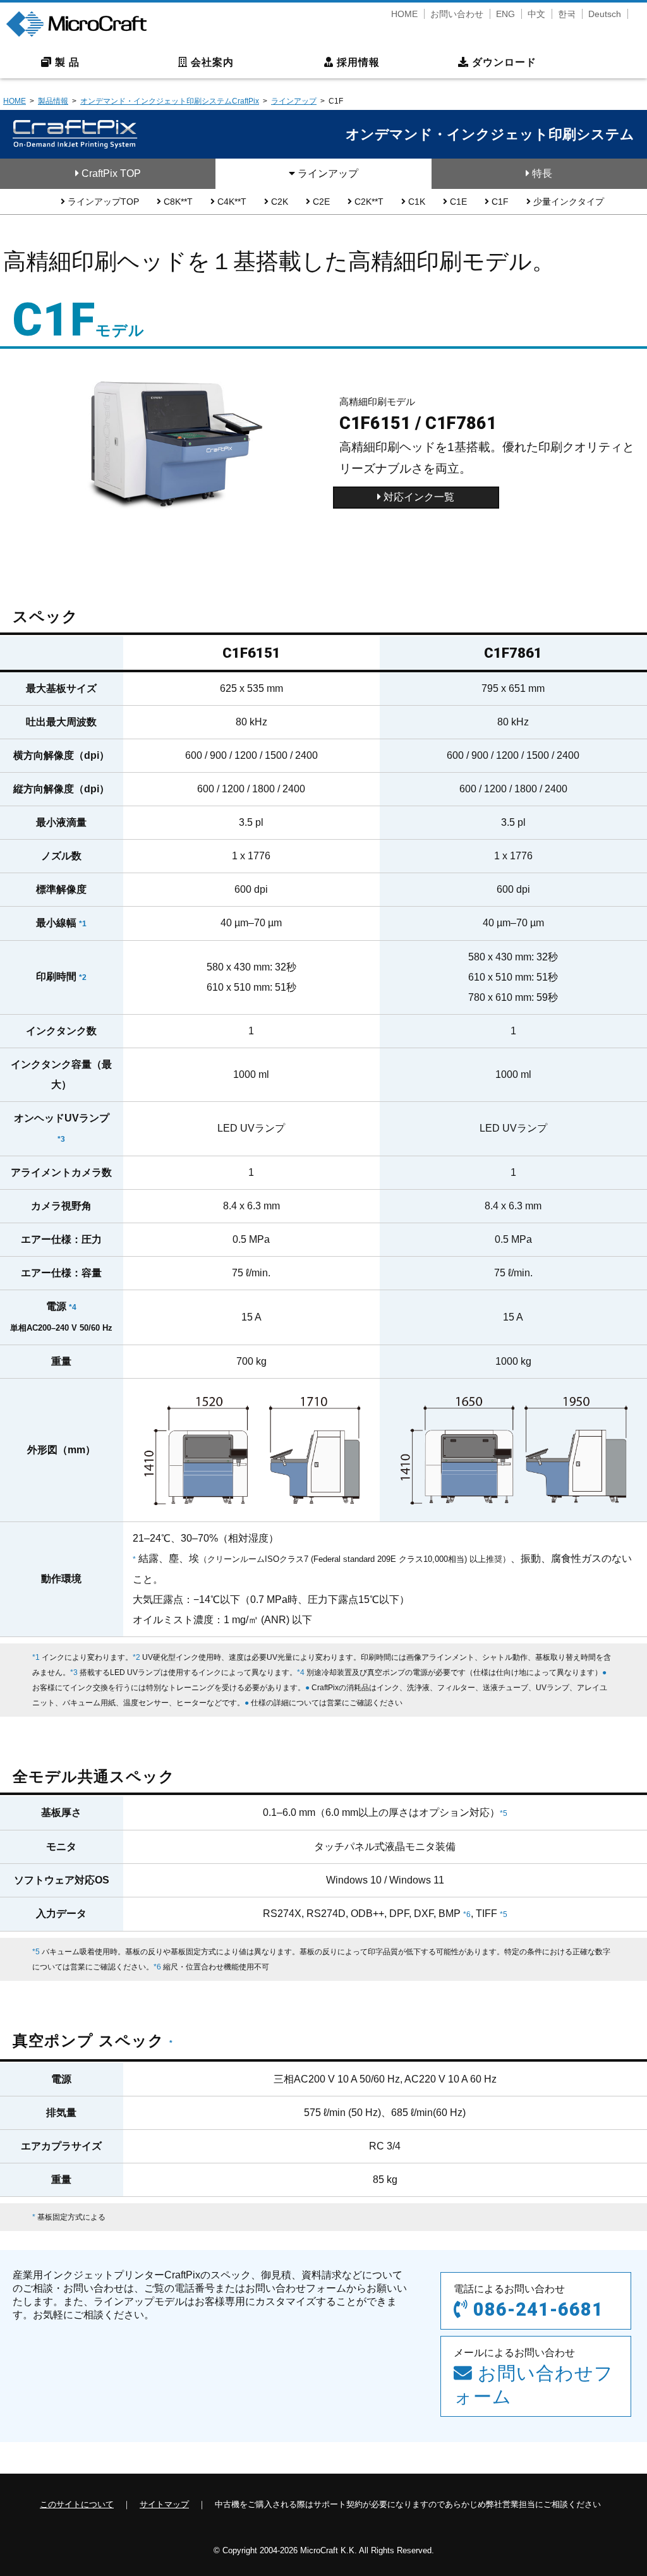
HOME (404, 14)
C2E (320, 202)
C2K (278, 202)
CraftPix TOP (110, 173)
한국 (567, 14)
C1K (415, 202)
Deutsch (605, 14)
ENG (505, 14)
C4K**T (231, 202)
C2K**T (368, 202)
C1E (457, 202)
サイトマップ (164, 2504)
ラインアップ (294, 101)
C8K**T (177, 202)
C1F (499, 202)
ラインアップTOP (102, 202)
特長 (541, 173)
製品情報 (53, 101)
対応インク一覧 (418, 497)
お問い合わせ (457, 14)
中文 (536, 14)
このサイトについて (77, 2504)
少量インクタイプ (567, 202)
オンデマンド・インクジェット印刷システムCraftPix (170, 101)
